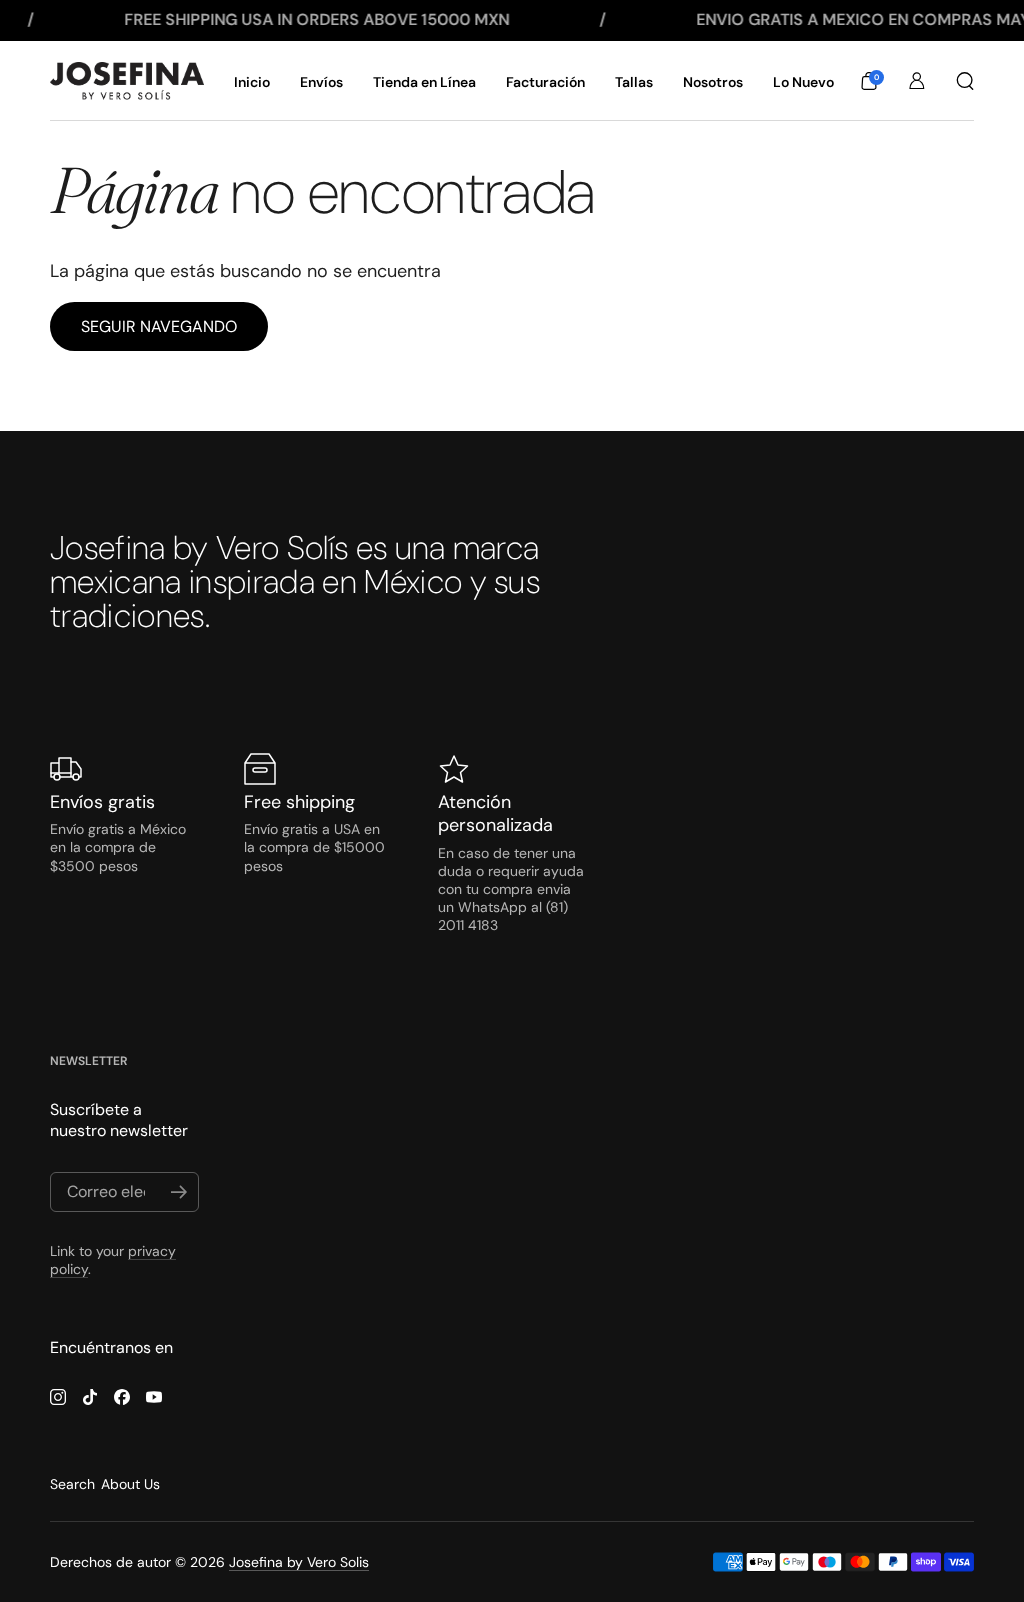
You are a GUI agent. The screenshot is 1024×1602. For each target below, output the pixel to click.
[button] (869, 81)
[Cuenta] (917, 81)
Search (72, 1484)
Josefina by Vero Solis (299, 1562)
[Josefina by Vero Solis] (127, 81)
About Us (130, 1484)
